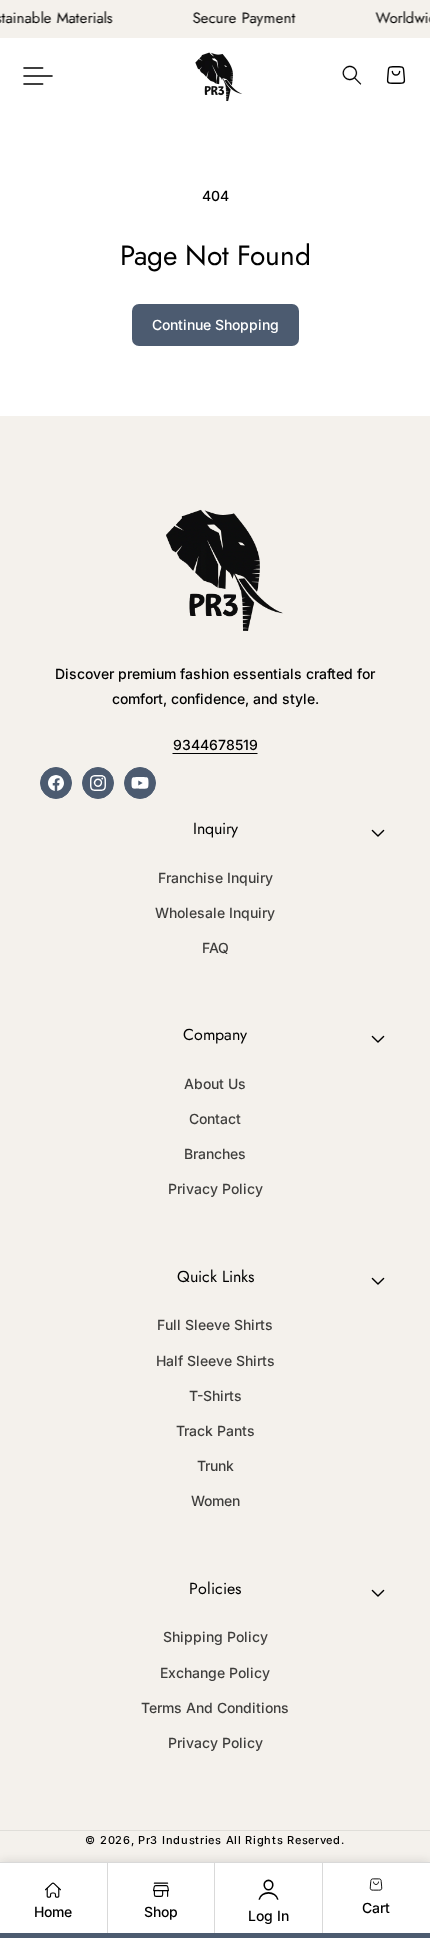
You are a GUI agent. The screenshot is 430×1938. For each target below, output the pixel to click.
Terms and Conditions (215, 1707)
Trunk (215, 1465)
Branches (215, 1153)
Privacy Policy (215, 1188)
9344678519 (215, 744)
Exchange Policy (215, 1672)
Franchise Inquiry (215, 877)
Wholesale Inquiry (215, 912)
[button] (38, 75)
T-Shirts (215, 1395)
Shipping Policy (215, 1636)
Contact (215, 1118)
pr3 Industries (180, 1840)
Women (215, 1500)
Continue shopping (215, 324)
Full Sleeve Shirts (215, 1324)
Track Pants (215, 1430)
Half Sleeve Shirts (215, 1360)
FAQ (215, 947)
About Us (215, 1083)
